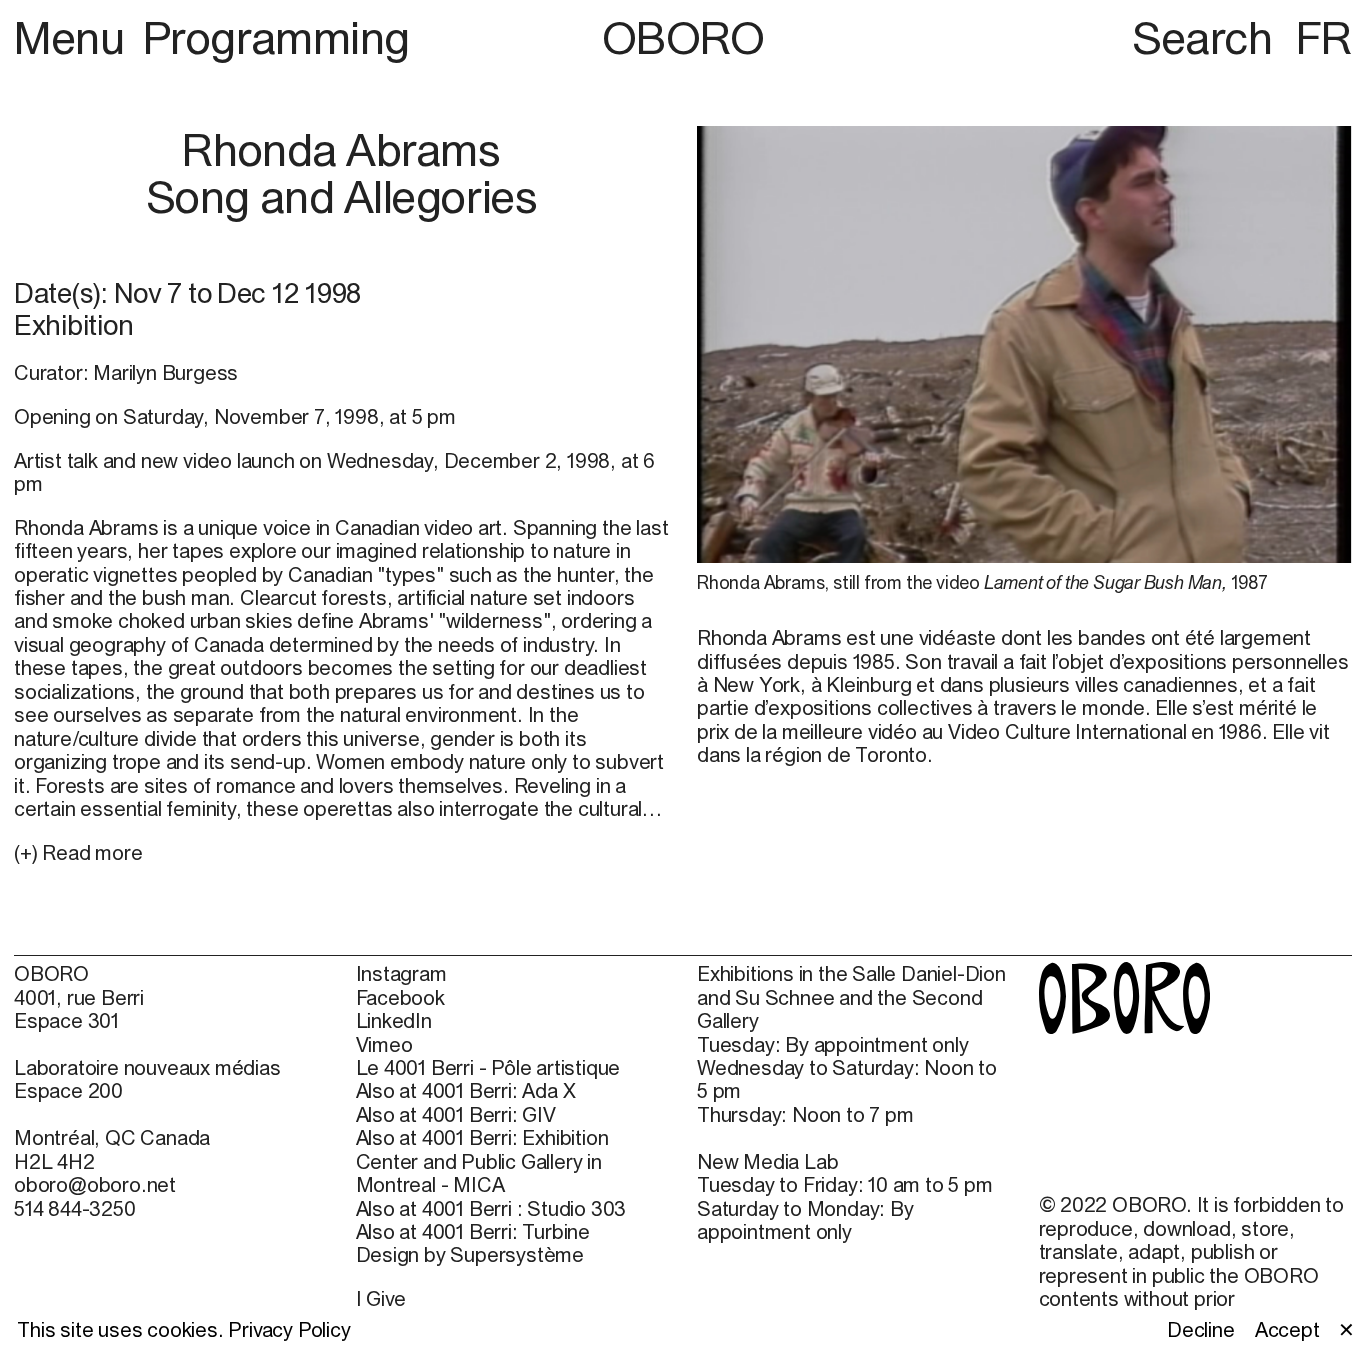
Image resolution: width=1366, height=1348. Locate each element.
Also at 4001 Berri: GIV (456, 1114)
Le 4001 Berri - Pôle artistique (488, 1067)
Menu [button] (74, 37)
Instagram (401, 973)
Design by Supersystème (470, 1254)
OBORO (683, 37)
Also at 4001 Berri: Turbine (473, 1231)
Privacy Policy (289, 1329)
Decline (1201, 1329)
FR (1323, 37)
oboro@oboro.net (95, 1184)
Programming (276, 37)
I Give (381, 1298)
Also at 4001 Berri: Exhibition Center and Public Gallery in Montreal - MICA (482, 1161)
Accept (1287, 1329)
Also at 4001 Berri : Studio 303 (491, 1208)
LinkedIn (394, 1020)
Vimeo (384, 1044)
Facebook (400, 997)
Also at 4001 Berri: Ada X (466, 1090)
